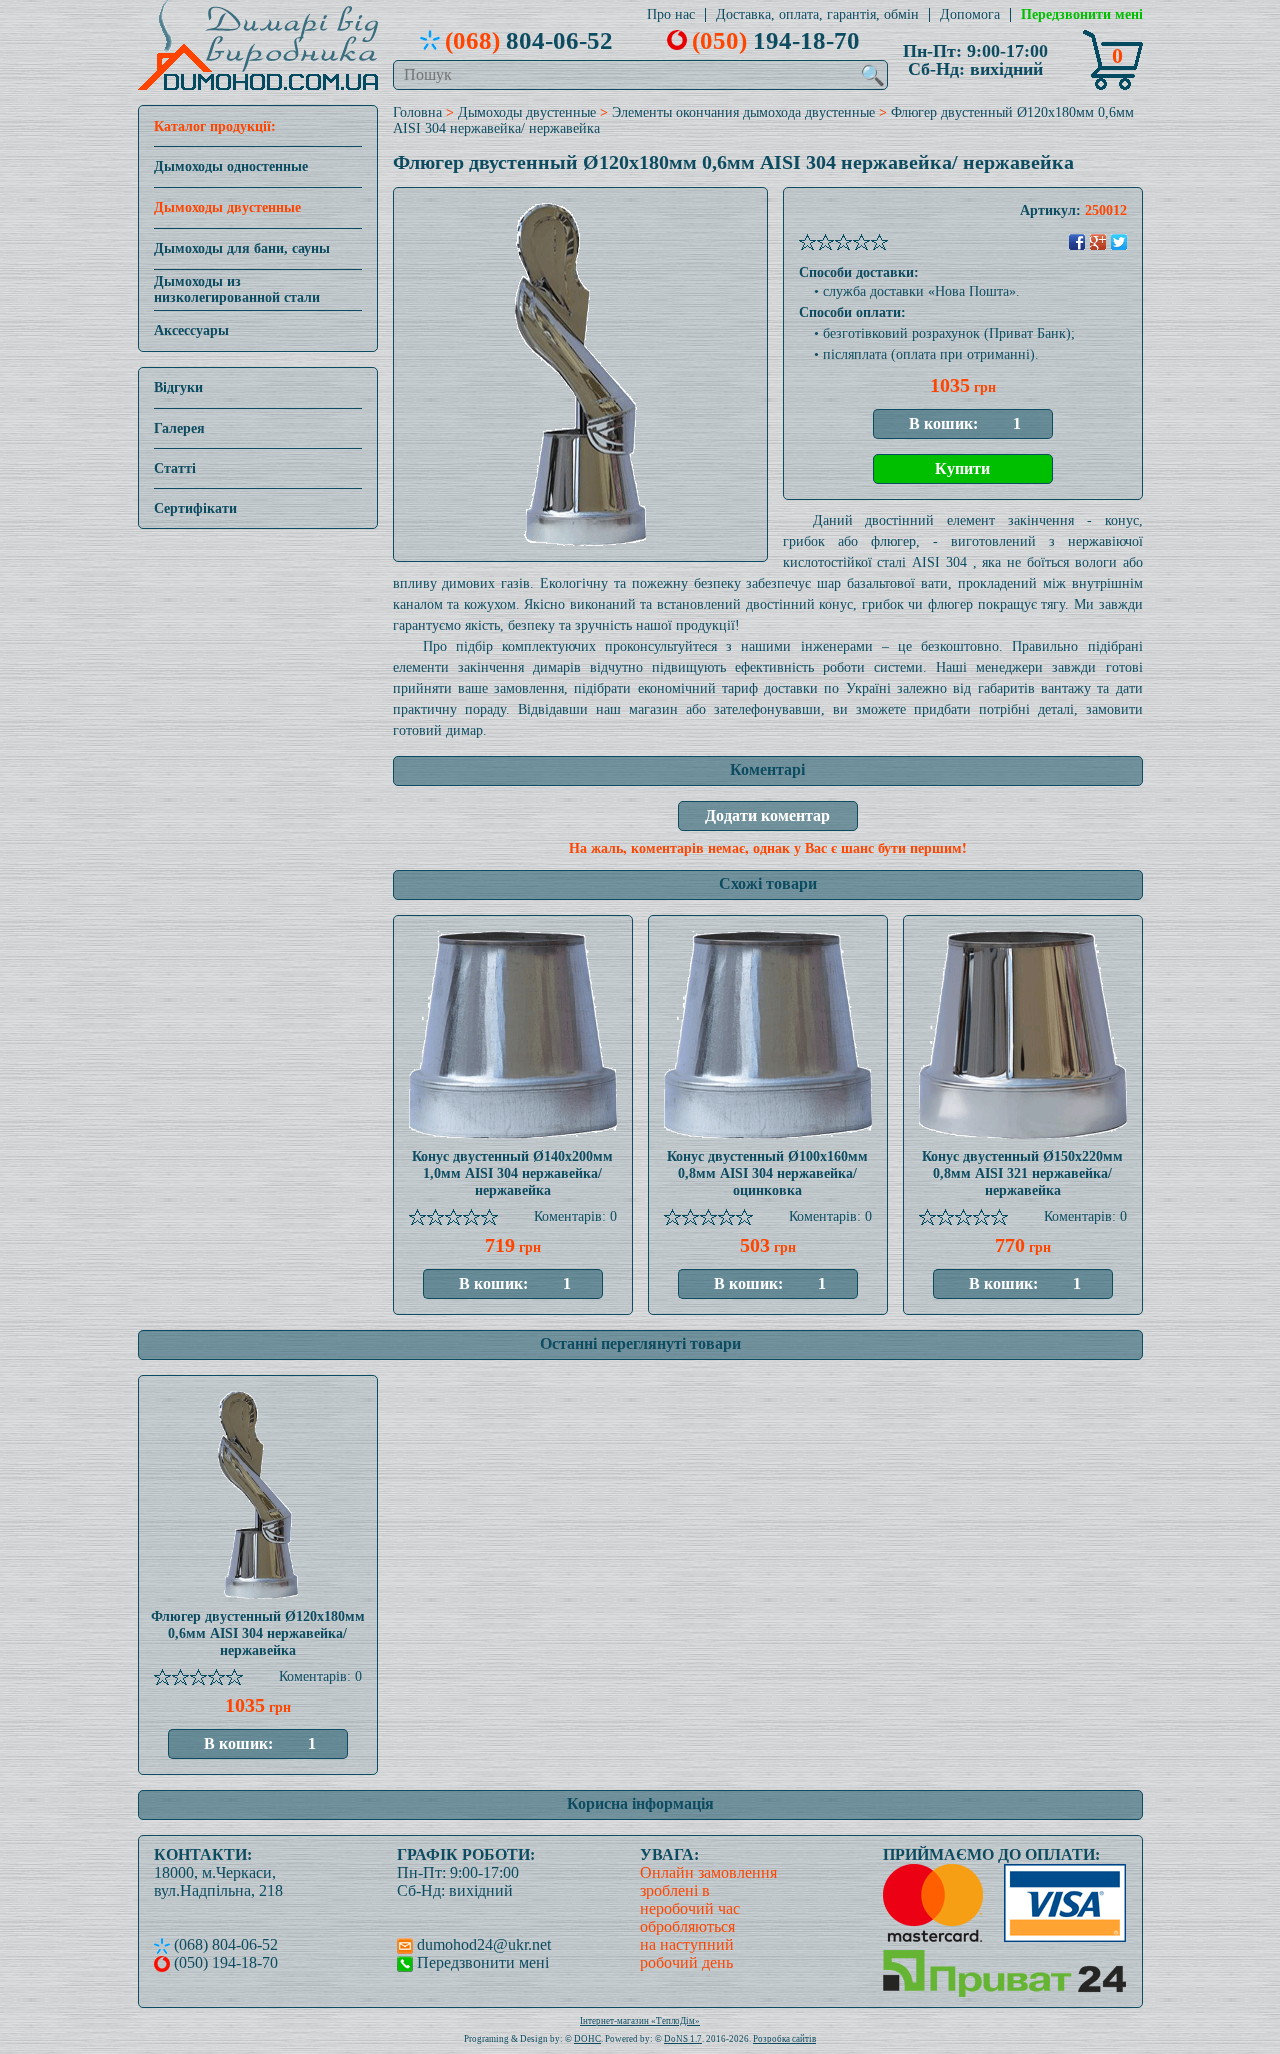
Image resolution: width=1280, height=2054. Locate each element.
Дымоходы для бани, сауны (242, 248)
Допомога (970, 15)
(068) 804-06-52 (224, 1944)
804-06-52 (529, 40)
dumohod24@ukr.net (482, 1944)
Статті (175, 468)
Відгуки (178, 387)
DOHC (587, 2039)
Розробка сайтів (784, 2039)
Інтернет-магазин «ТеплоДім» (640, 2021)
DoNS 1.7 (683, 2039)
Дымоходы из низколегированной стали (237, 289)
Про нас (671, 15)
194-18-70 (776, 40)
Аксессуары (191, 330)
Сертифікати (195, 508)
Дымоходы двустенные (227, 207)
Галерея (179, 428)
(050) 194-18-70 (224, 1962)
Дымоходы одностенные (231, 166)
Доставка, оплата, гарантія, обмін (817, 15)
